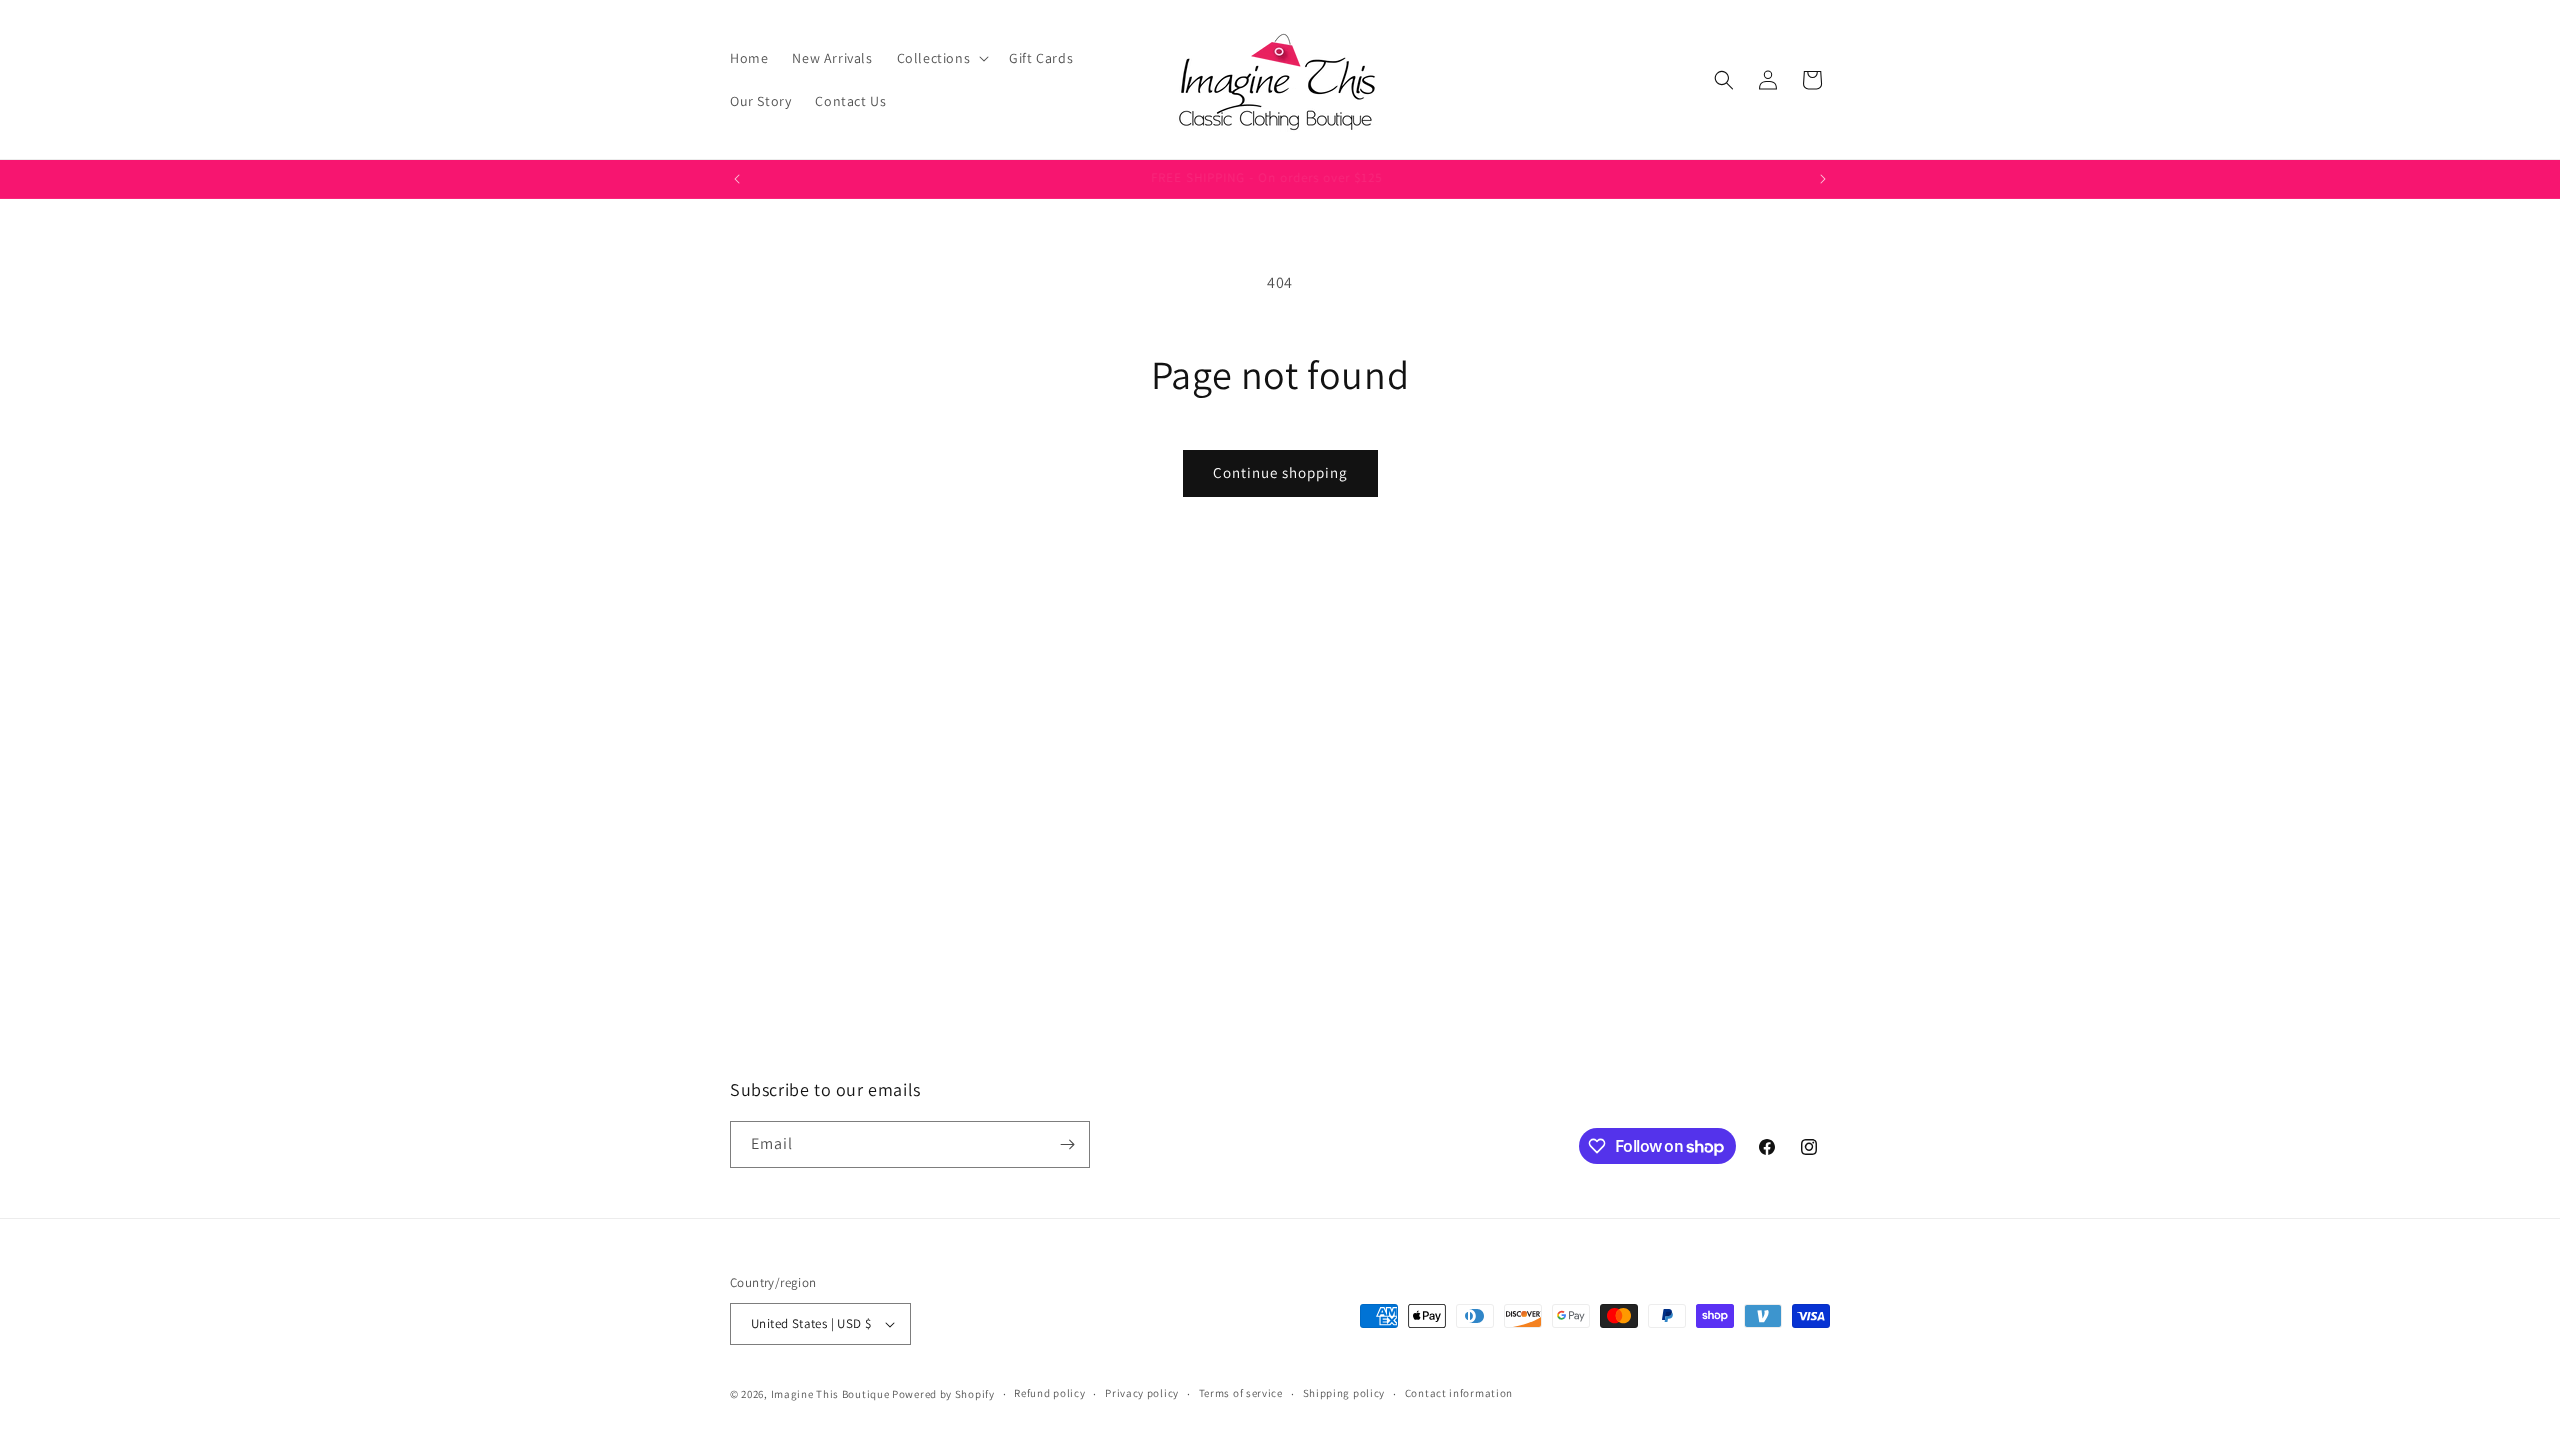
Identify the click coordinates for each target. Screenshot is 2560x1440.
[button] (941, 58)
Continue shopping (1280, 472)
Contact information (1459, 1393)
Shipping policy (1344, 1393)
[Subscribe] (1067, 1144)
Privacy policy (1142, 1393)
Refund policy (1049, 1393)
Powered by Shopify (943, 1394)
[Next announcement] (1823, 179)
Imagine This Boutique (830, 1394)
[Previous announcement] (737, 179)
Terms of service (1241, 1393)
